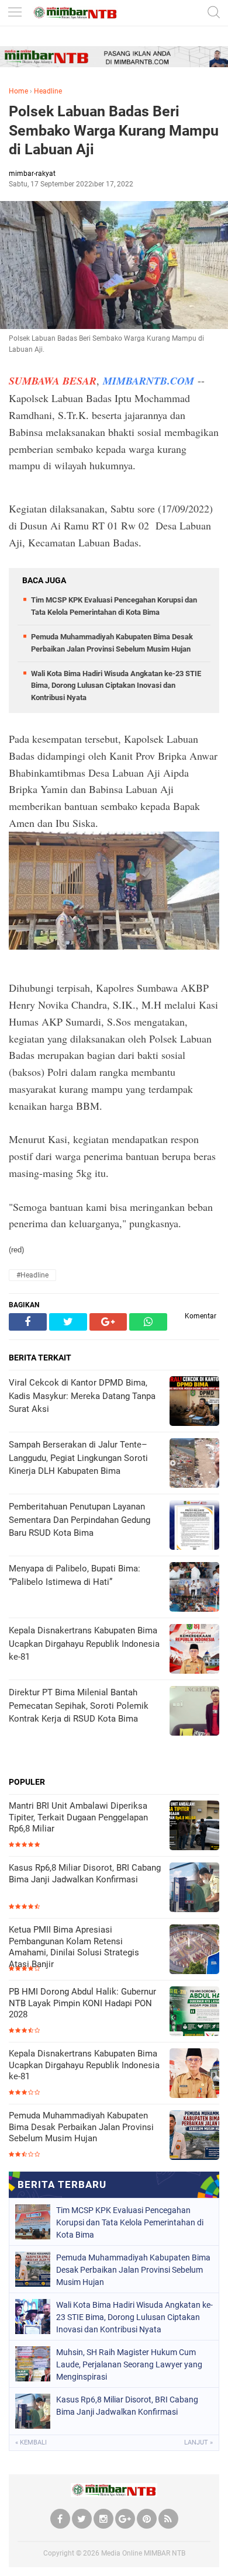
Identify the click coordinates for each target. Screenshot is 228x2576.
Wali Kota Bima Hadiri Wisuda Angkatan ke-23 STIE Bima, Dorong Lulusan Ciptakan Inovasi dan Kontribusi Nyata (116, 686)
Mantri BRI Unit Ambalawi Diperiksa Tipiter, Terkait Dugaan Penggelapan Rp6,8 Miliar (78, 1817)
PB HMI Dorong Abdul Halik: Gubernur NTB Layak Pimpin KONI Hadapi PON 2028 (82, 2003)
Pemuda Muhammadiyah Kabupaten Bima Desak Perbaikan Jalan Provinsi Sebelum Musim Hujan (81, 2127)
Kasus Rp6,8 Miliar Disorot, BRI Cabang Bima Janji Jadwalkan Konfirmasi (85, 1874)
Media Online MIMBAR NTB (143, 2553)
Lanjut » (198, 2442)
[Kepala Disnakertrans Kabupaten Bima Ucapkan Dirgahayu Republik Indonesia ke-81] (194, 2074)
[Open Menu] (15, 13)
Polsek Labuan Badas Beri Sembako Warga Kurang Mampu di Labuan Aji (114, 130)
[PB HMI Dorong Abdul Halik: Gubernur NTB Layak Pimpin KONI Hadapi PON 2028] (194, 2012)
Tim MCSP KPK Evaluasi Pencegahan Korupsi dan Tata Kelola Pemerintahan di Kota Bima (130, 2222)
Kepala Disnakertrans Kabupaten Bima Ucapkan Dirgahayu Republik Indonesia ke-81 (84, 2065)
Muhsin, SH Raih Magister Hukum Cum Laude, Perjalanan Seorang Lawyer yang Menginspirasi (129, 2364)
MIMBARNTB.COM (148, 381)
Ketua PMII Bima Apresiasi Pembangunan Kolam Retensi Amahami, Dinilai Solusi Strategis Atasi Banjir (74, 1947)
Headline (48, 91)
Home (18, 91)
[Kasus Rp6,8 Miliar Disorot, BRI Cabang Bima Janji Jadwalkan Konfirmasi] (194, 1888)
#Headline (32, 1275)
